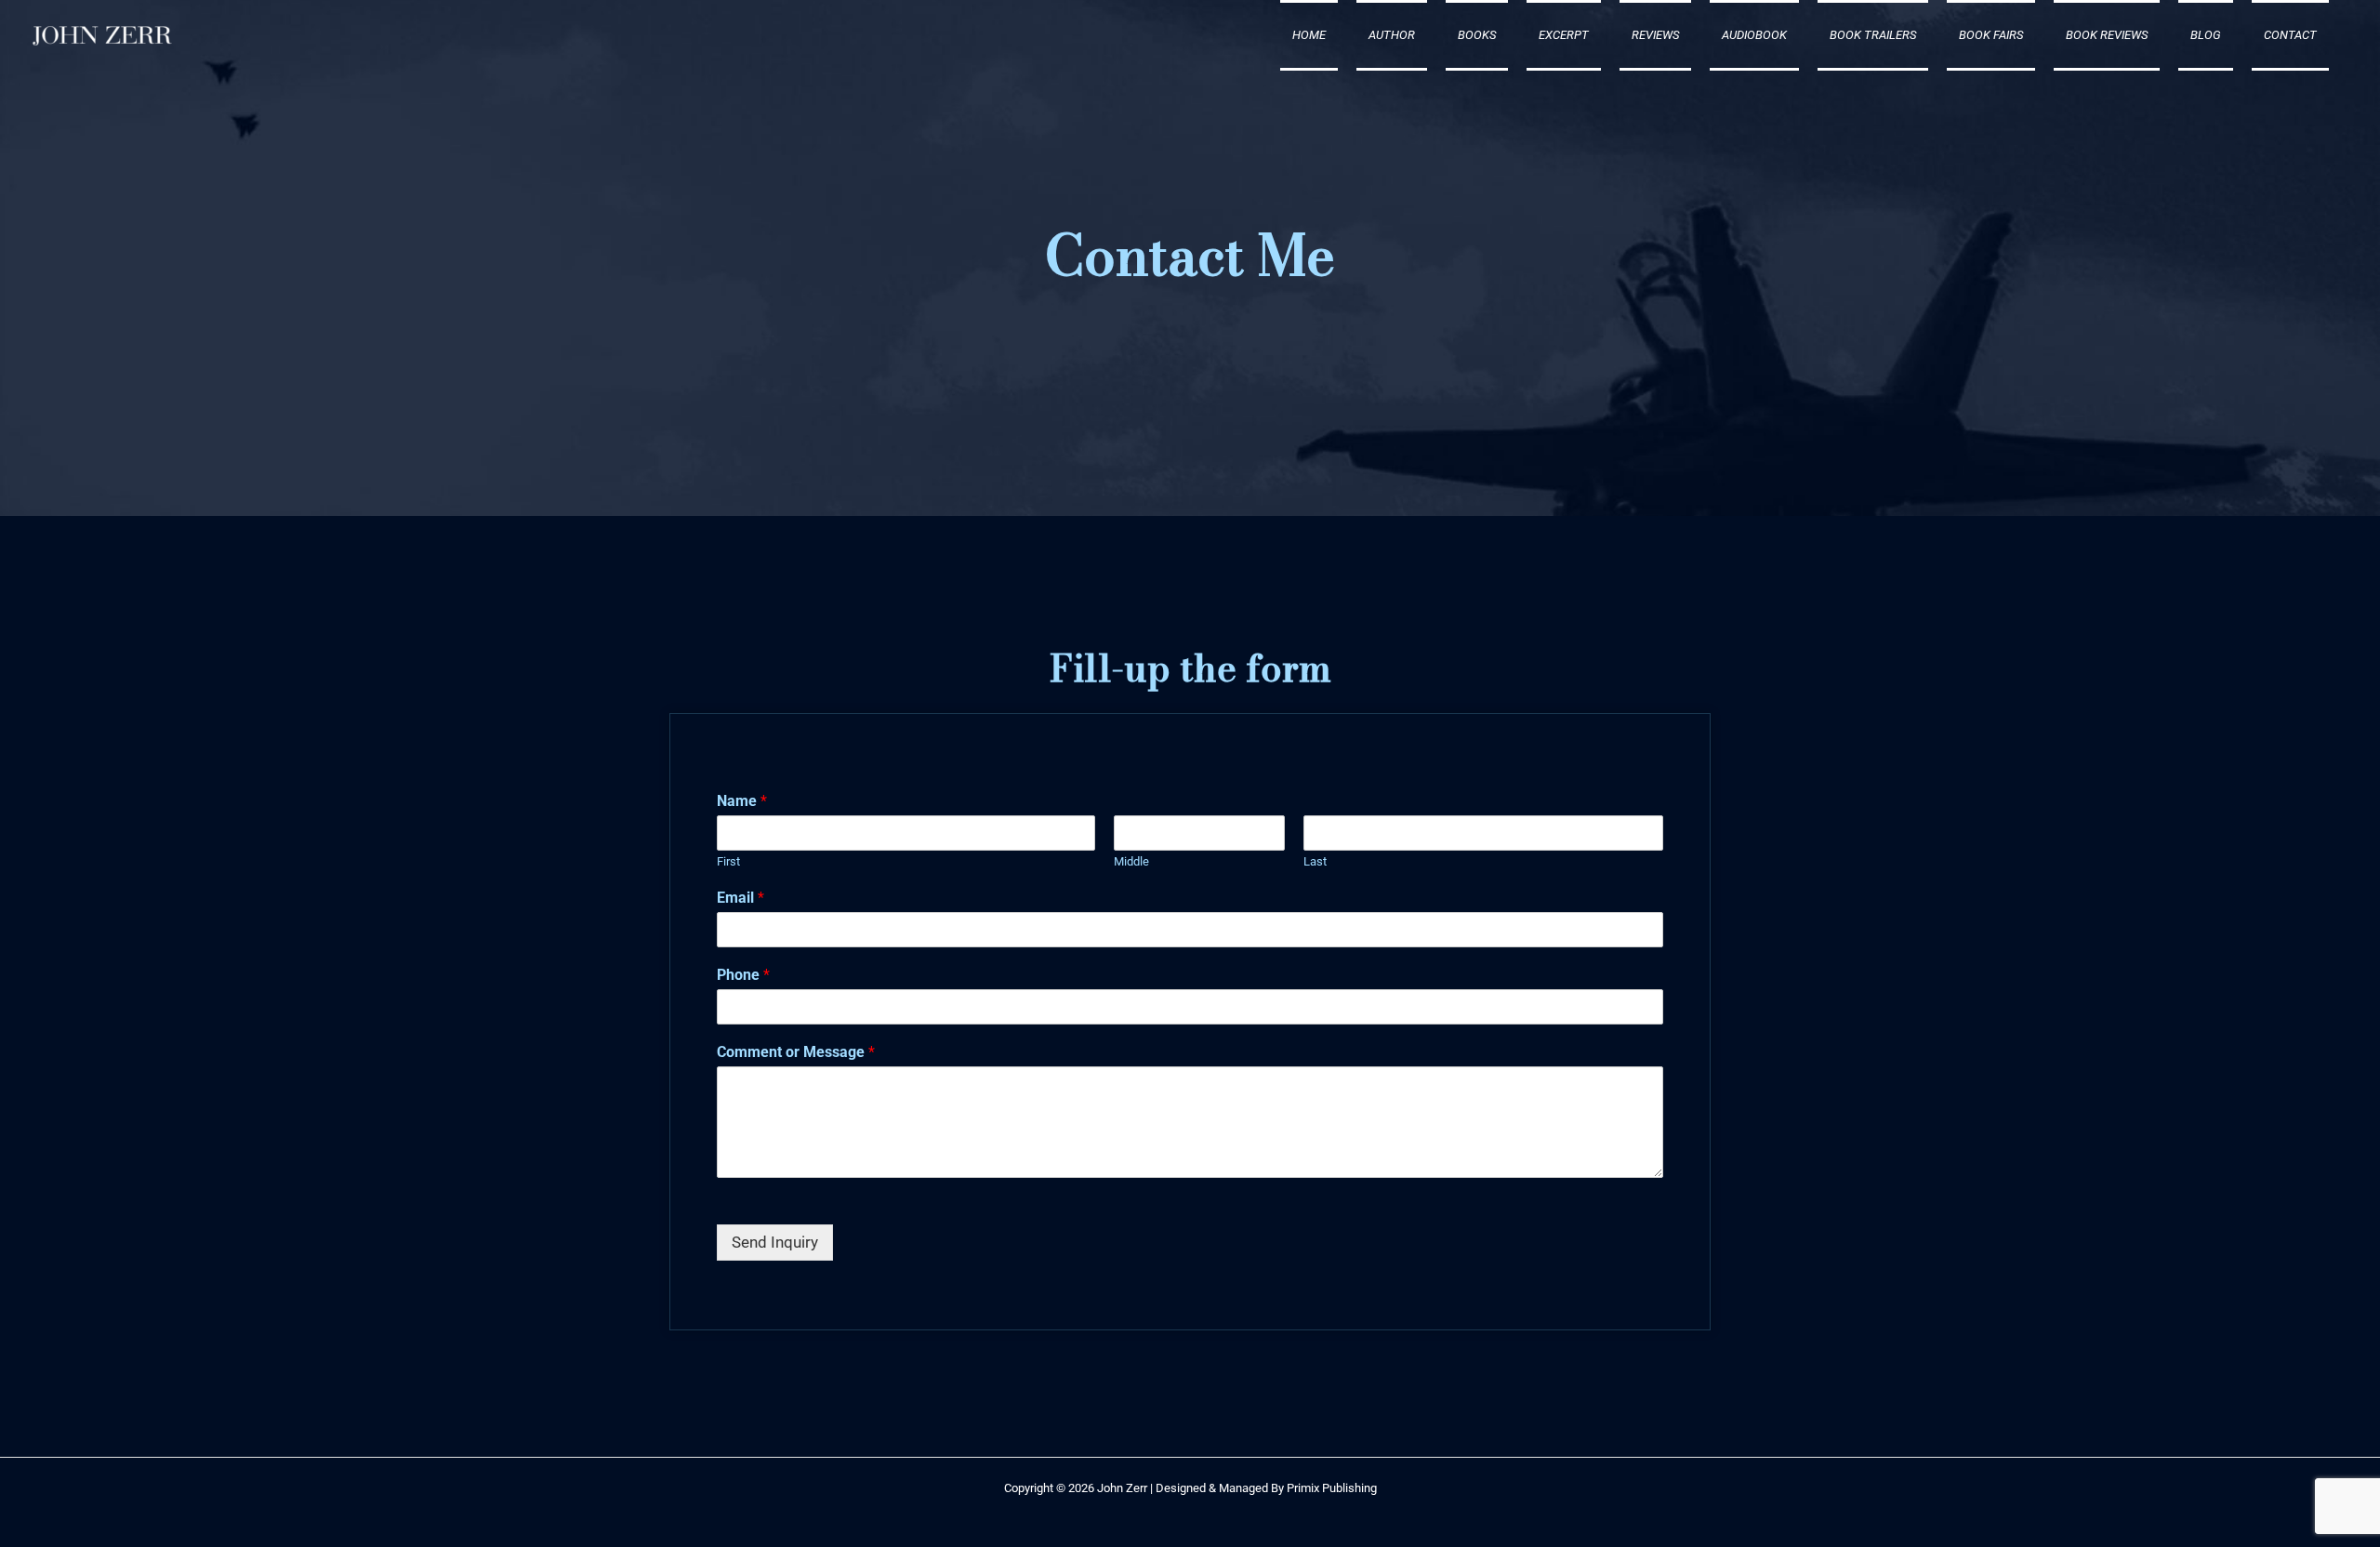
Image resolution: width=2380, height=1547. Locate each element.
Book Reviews (2107, 35)
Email (740, 898)
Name (742, 801)
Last (1315, 861)
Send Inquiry (775, 1242)
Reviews (1655, 35)
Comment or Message (796, 1052)
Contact (2290, 35)
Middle (1131, 861)
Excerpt (1564, 35)
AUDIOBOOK (1754, 35)
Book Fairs (1991, 35)
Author (1392, 35)
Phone (743, 975)
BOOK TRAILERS (1873, 35)
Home (1309, 35)
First (728, 861)
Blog (2206, 35)
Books (1477, 35)
